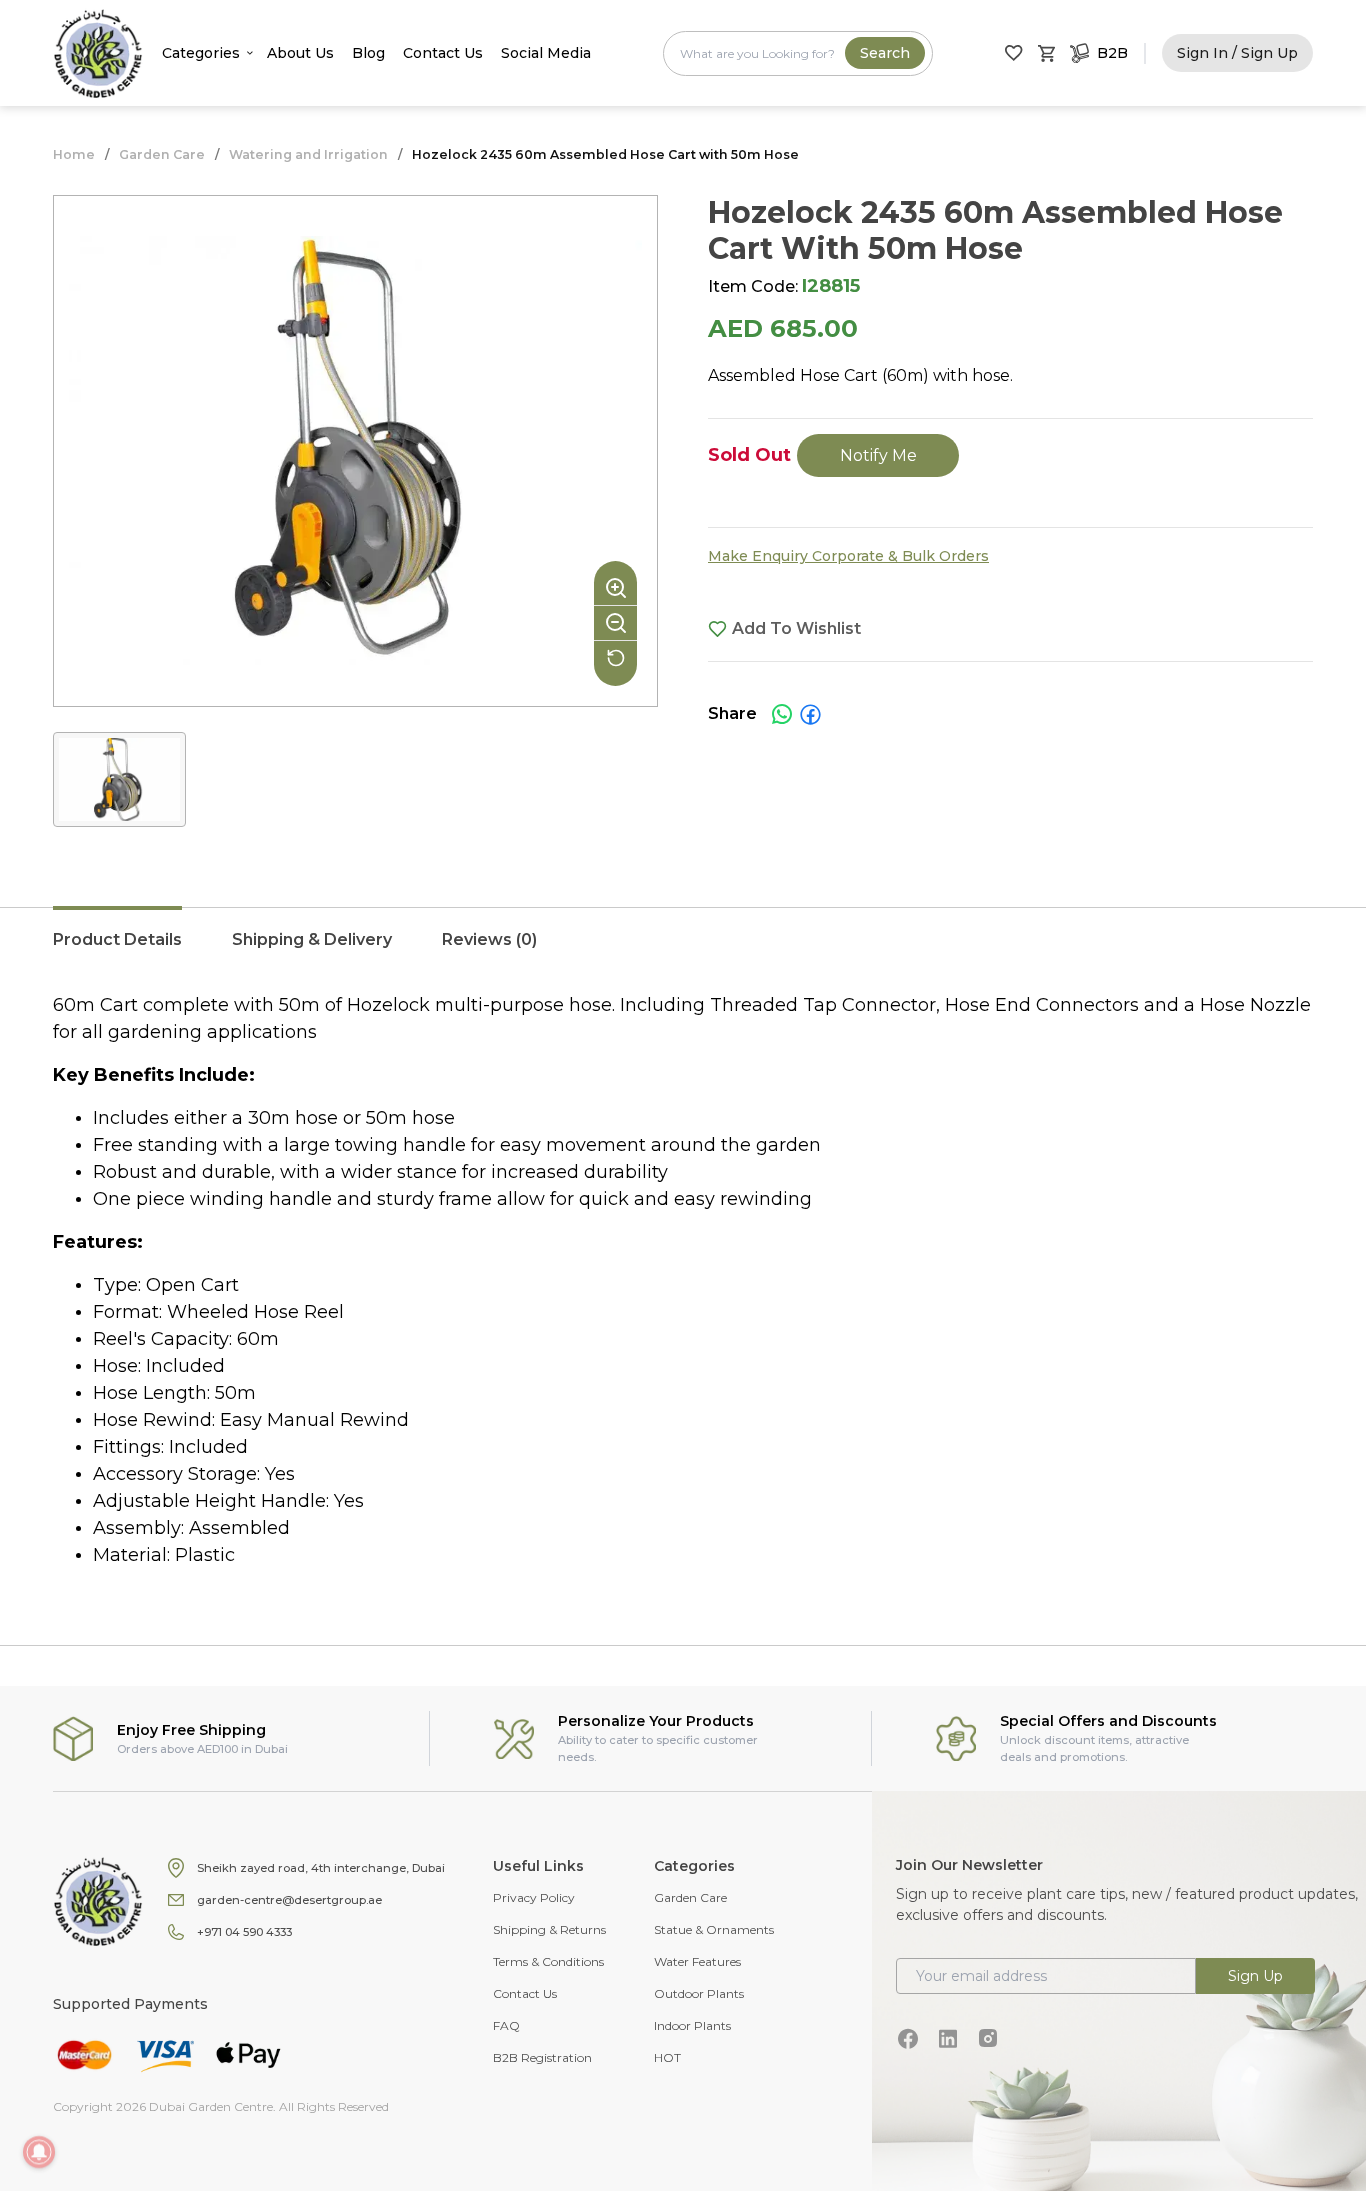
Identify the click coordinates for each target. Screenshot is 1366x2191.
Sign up (1255, 1976)
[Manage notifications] (39, 2152)
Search (885, 53)
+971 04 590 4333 (244, 1932)
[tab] (117, 950)
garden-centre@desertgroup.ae (289, 1900)
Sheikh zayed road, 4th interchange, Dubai (321, 1868)
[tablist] (683, 950)
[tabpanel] (683, 1280)
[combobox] (798, 53)
